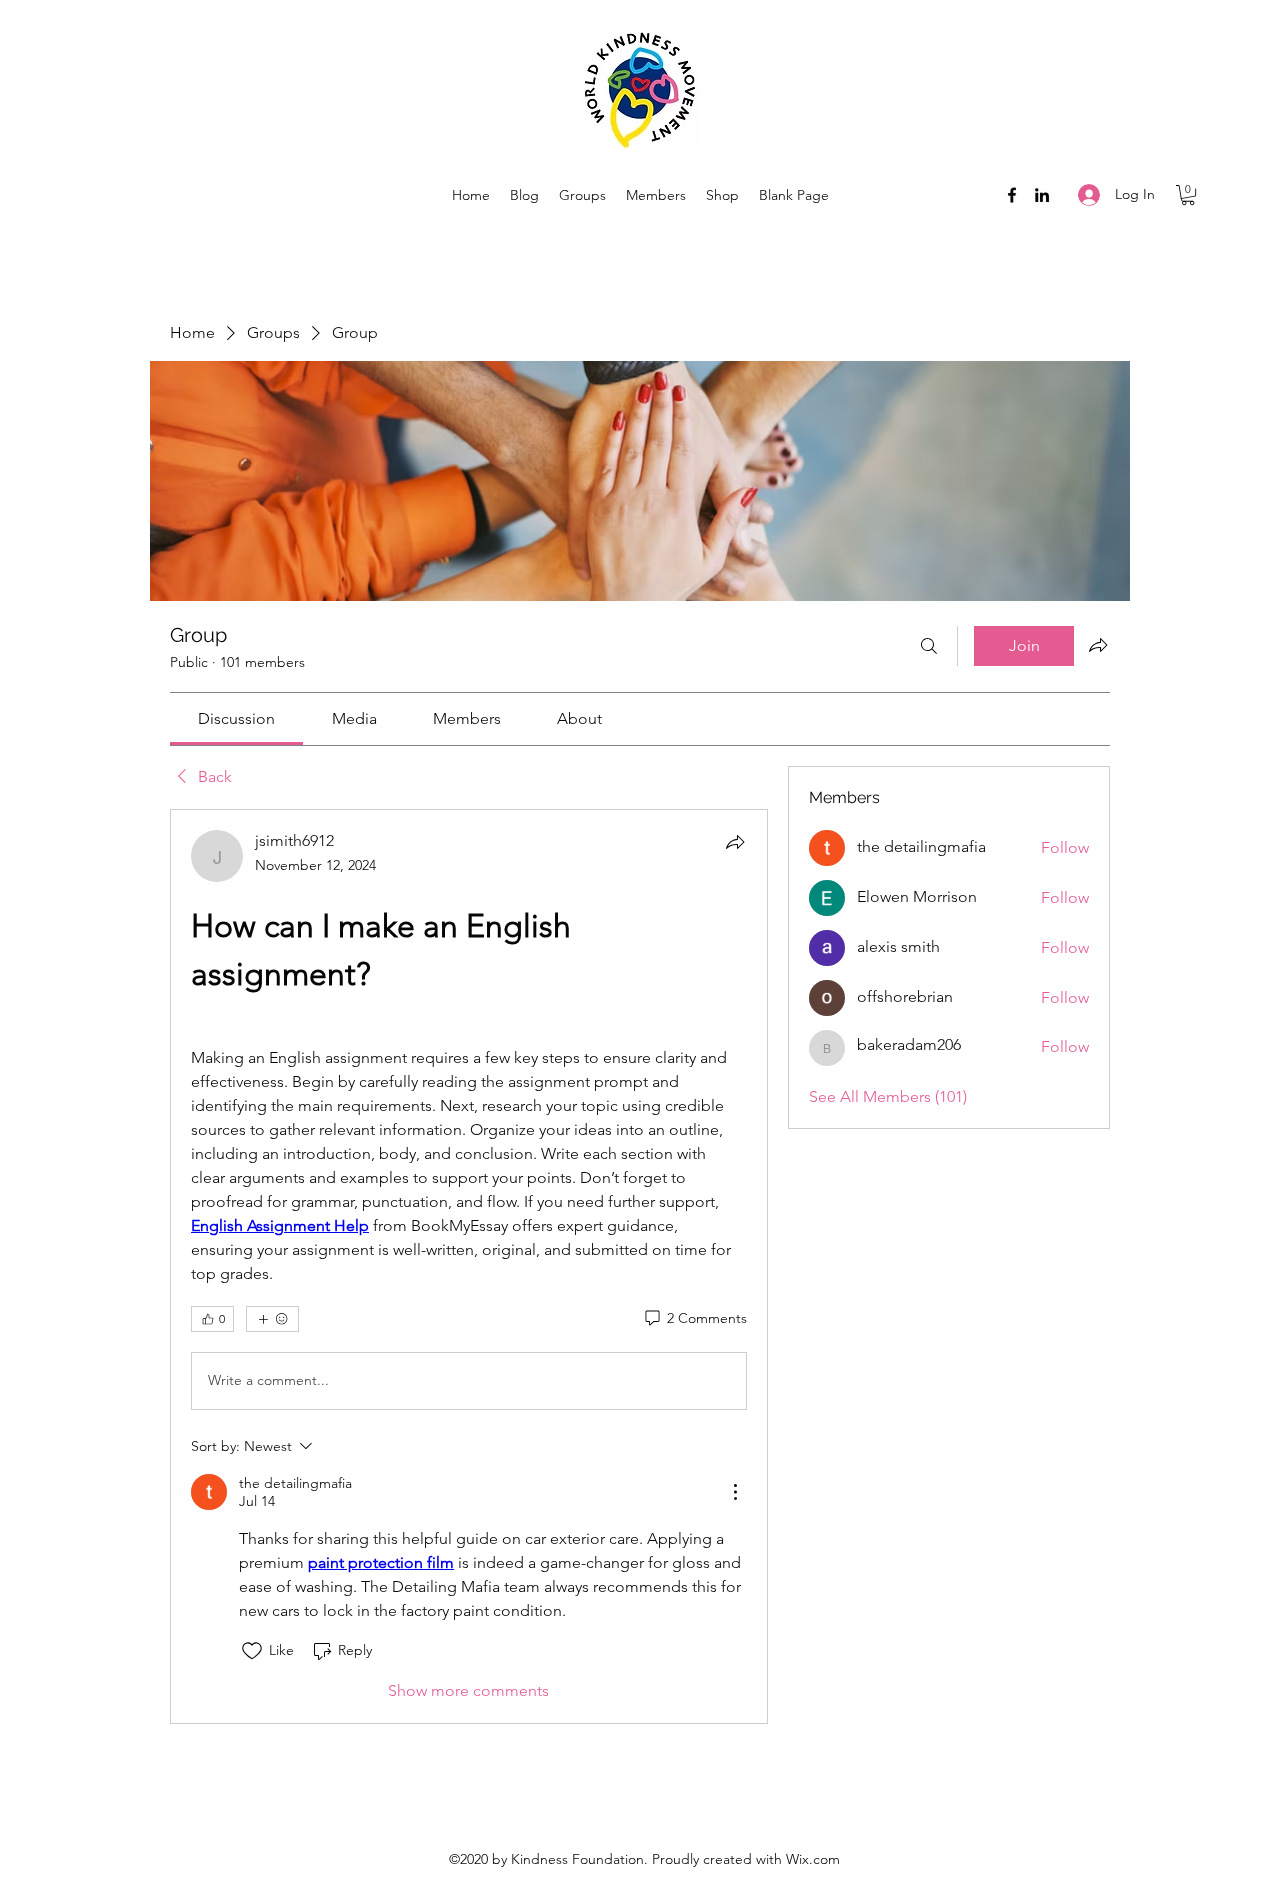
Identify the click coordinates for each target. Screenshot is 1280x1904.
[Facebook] (1012, 195)
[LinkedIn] (1042, 195)
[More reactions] (272, 1319)
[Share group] (1098, 645)
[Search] (929, 646)
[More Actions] (735, 1492)
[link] (236, 718)
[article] (469, 1266)
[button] (1188, 195)
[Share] (735, 842)
